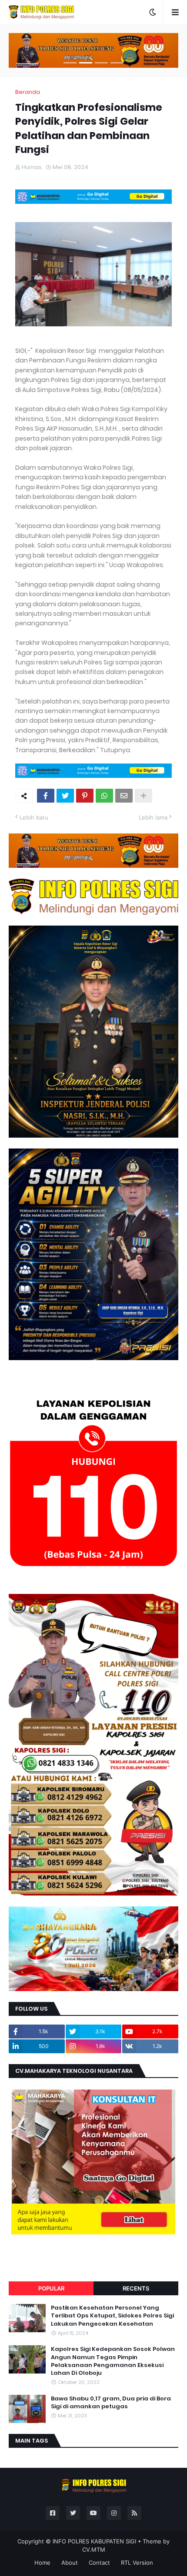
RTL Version (137, 2563)
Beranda (28, 92)
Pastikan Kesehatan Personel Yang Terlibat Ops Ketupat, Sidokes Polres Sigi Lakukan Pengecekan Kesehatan (112, 2316)
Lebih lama (153, 817)
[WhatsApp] (104, 796)
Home (42, 2563)
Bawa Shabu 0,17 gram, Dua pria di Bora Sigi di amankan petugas (111, 2403)
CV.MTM (94, 2549)
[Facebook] (46, 796)
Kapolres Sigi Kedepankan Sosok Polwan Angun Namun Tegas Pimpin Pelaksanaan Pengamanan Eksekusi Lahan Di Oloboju (113, 2361)
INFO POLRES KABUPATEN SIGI (94, 2541)
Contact (99, 2563)
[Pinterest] (85, 796)
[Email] (124, 796)
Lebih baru (34, 817)
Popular (51, 2288)
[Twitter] (65, 796)
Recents (136, 2288)
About (70, 2563)
